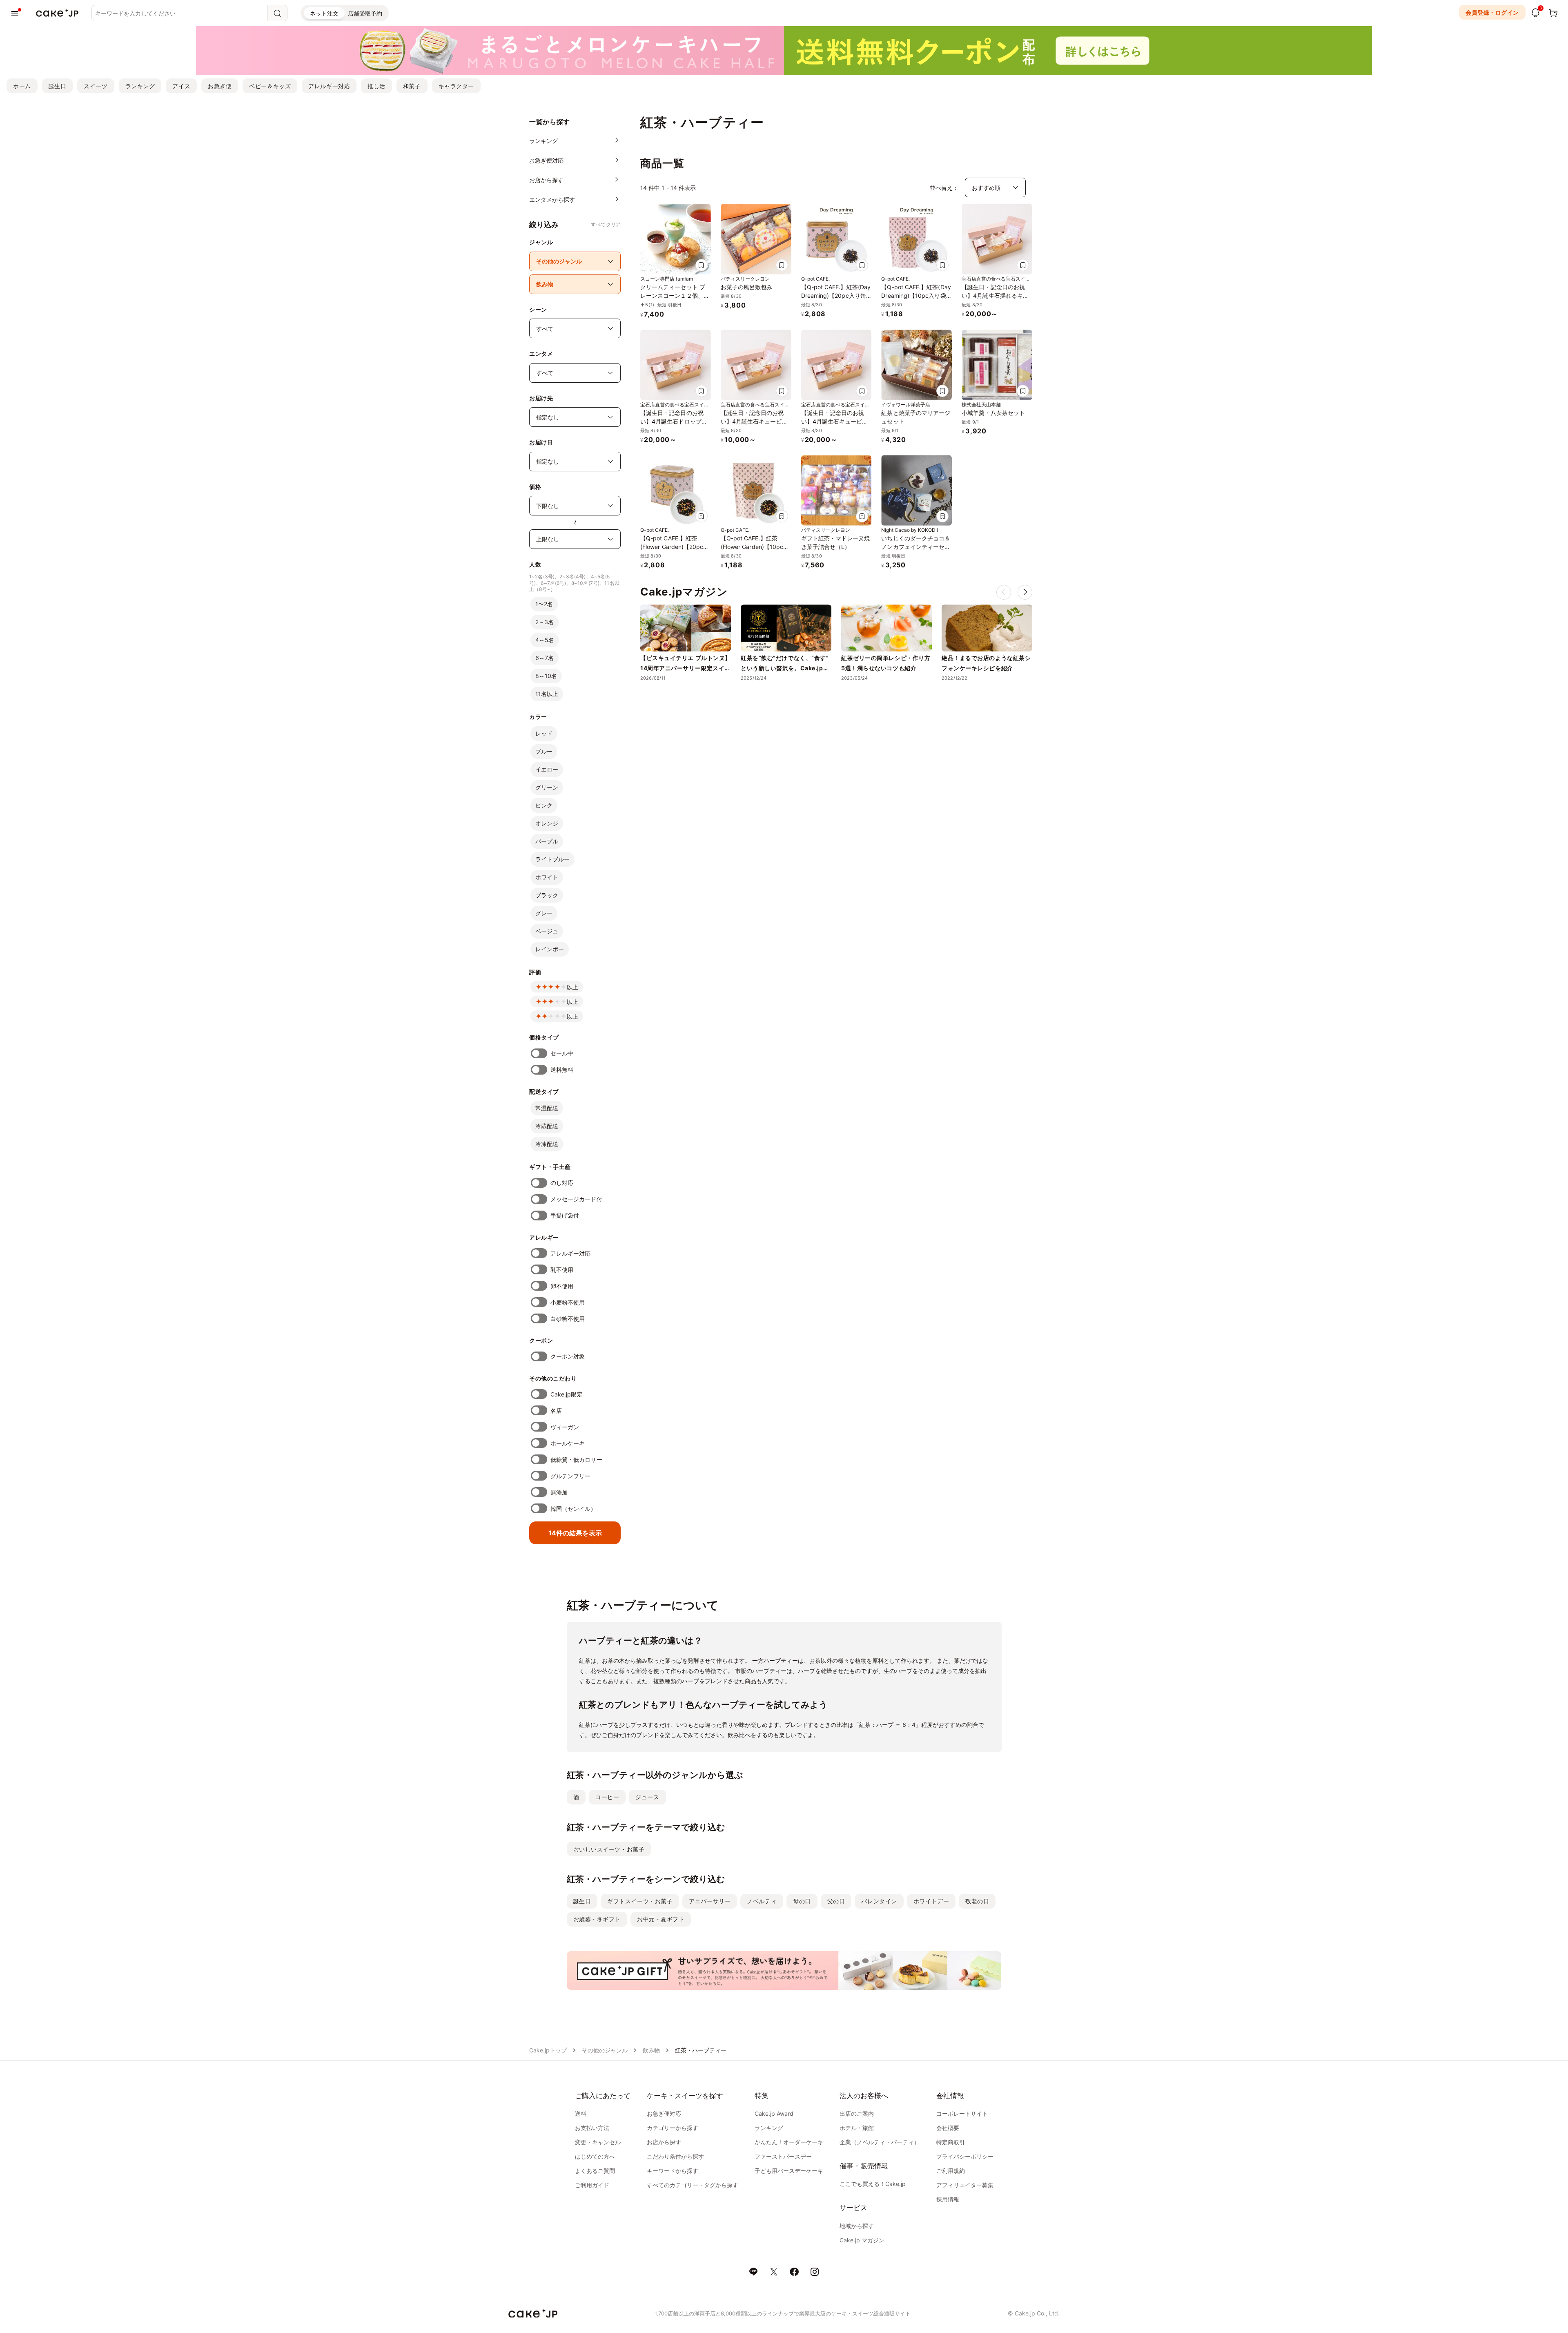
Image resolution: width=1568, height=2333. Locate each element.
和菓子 (412, 86)
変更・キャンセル (598, 2142)
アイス (181, 86)
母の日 (802, 1901)
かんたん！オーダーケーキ (789, 2142)
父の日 (836, 1901)
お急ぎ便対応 (664, 2113)
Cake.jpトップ (548, 2050)
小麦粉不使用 (568, 1302)
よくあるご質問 (595, 2171)
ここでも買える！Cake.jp (873, 2184)
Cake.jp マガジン (862, 2240)
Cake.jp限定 (567, 1394)
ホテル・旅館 (857, 2128)
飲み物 (651, 2050)
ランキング (140, 86)
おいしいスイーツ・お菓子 (609, 1849)
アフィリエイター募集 (965, 2185)
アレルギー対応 (329, 86)
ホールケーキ (568, 1443)
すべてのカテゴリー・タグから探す (693, 2185)
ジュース (647, 1797)
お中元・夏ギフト (661, 1919)
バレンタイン (879, 1901)
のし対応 (562, 1183)
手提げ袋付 (565, 1215)
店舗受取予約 (365, 13)
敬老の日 (977, 1901)
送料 (581, 2113)
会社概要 (948, 2128)
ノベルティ (762, 1901)
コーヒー (607, 1797)
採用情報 (948, 2199)
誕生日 (58, 86)
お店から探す (664, 2142)
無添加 (559, 1492)
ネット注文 (324, 13)
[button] (1025, 592)
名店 (556, 1411)
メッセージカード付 (576, 1199)
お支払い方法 (592, 2128)
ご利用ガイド (592, 2185)
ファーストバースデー (783, 2156)
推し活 (376, 86)
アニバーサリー (710, 1901)
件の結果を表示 (575, 1533)
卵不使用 (562, 1286)
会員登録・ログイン (1492, 12)
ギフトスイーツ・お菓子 (640, 1901)
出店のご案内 (857, 2113)
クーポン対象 (568, 1356)
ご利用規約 (951, 2171)
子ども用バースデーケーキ (789, 2171)
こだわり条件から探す (675, 2156)
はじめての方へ (595, 2156)
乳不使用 (562, 1270)
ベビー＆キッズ (270, 86)
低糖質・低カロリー (576, 1460)
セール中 (562, 1053)
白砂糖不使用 (568, 1319)
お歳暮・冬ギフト (597, 1919)
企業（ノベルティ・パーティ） (880, 2142)
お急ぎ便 (220, 86)
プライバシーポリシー (965, 2156)
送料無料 (562, 1069)
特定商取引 (951, 2142)
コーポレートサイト (962, 2113)
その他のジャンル (605, 2050)
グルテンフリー (571, 1476)
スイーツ (96, 86)
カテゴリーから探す (673, 2128)
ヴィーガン (565, 1427)
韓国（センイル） (574, 1509)
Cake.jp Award (774, 2113)
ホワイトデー (931, 1901)
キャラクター (456, 86)
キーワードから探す (673, 2171)
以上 (572, 987)
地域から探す (857, 2226)
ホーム (22, 86)
